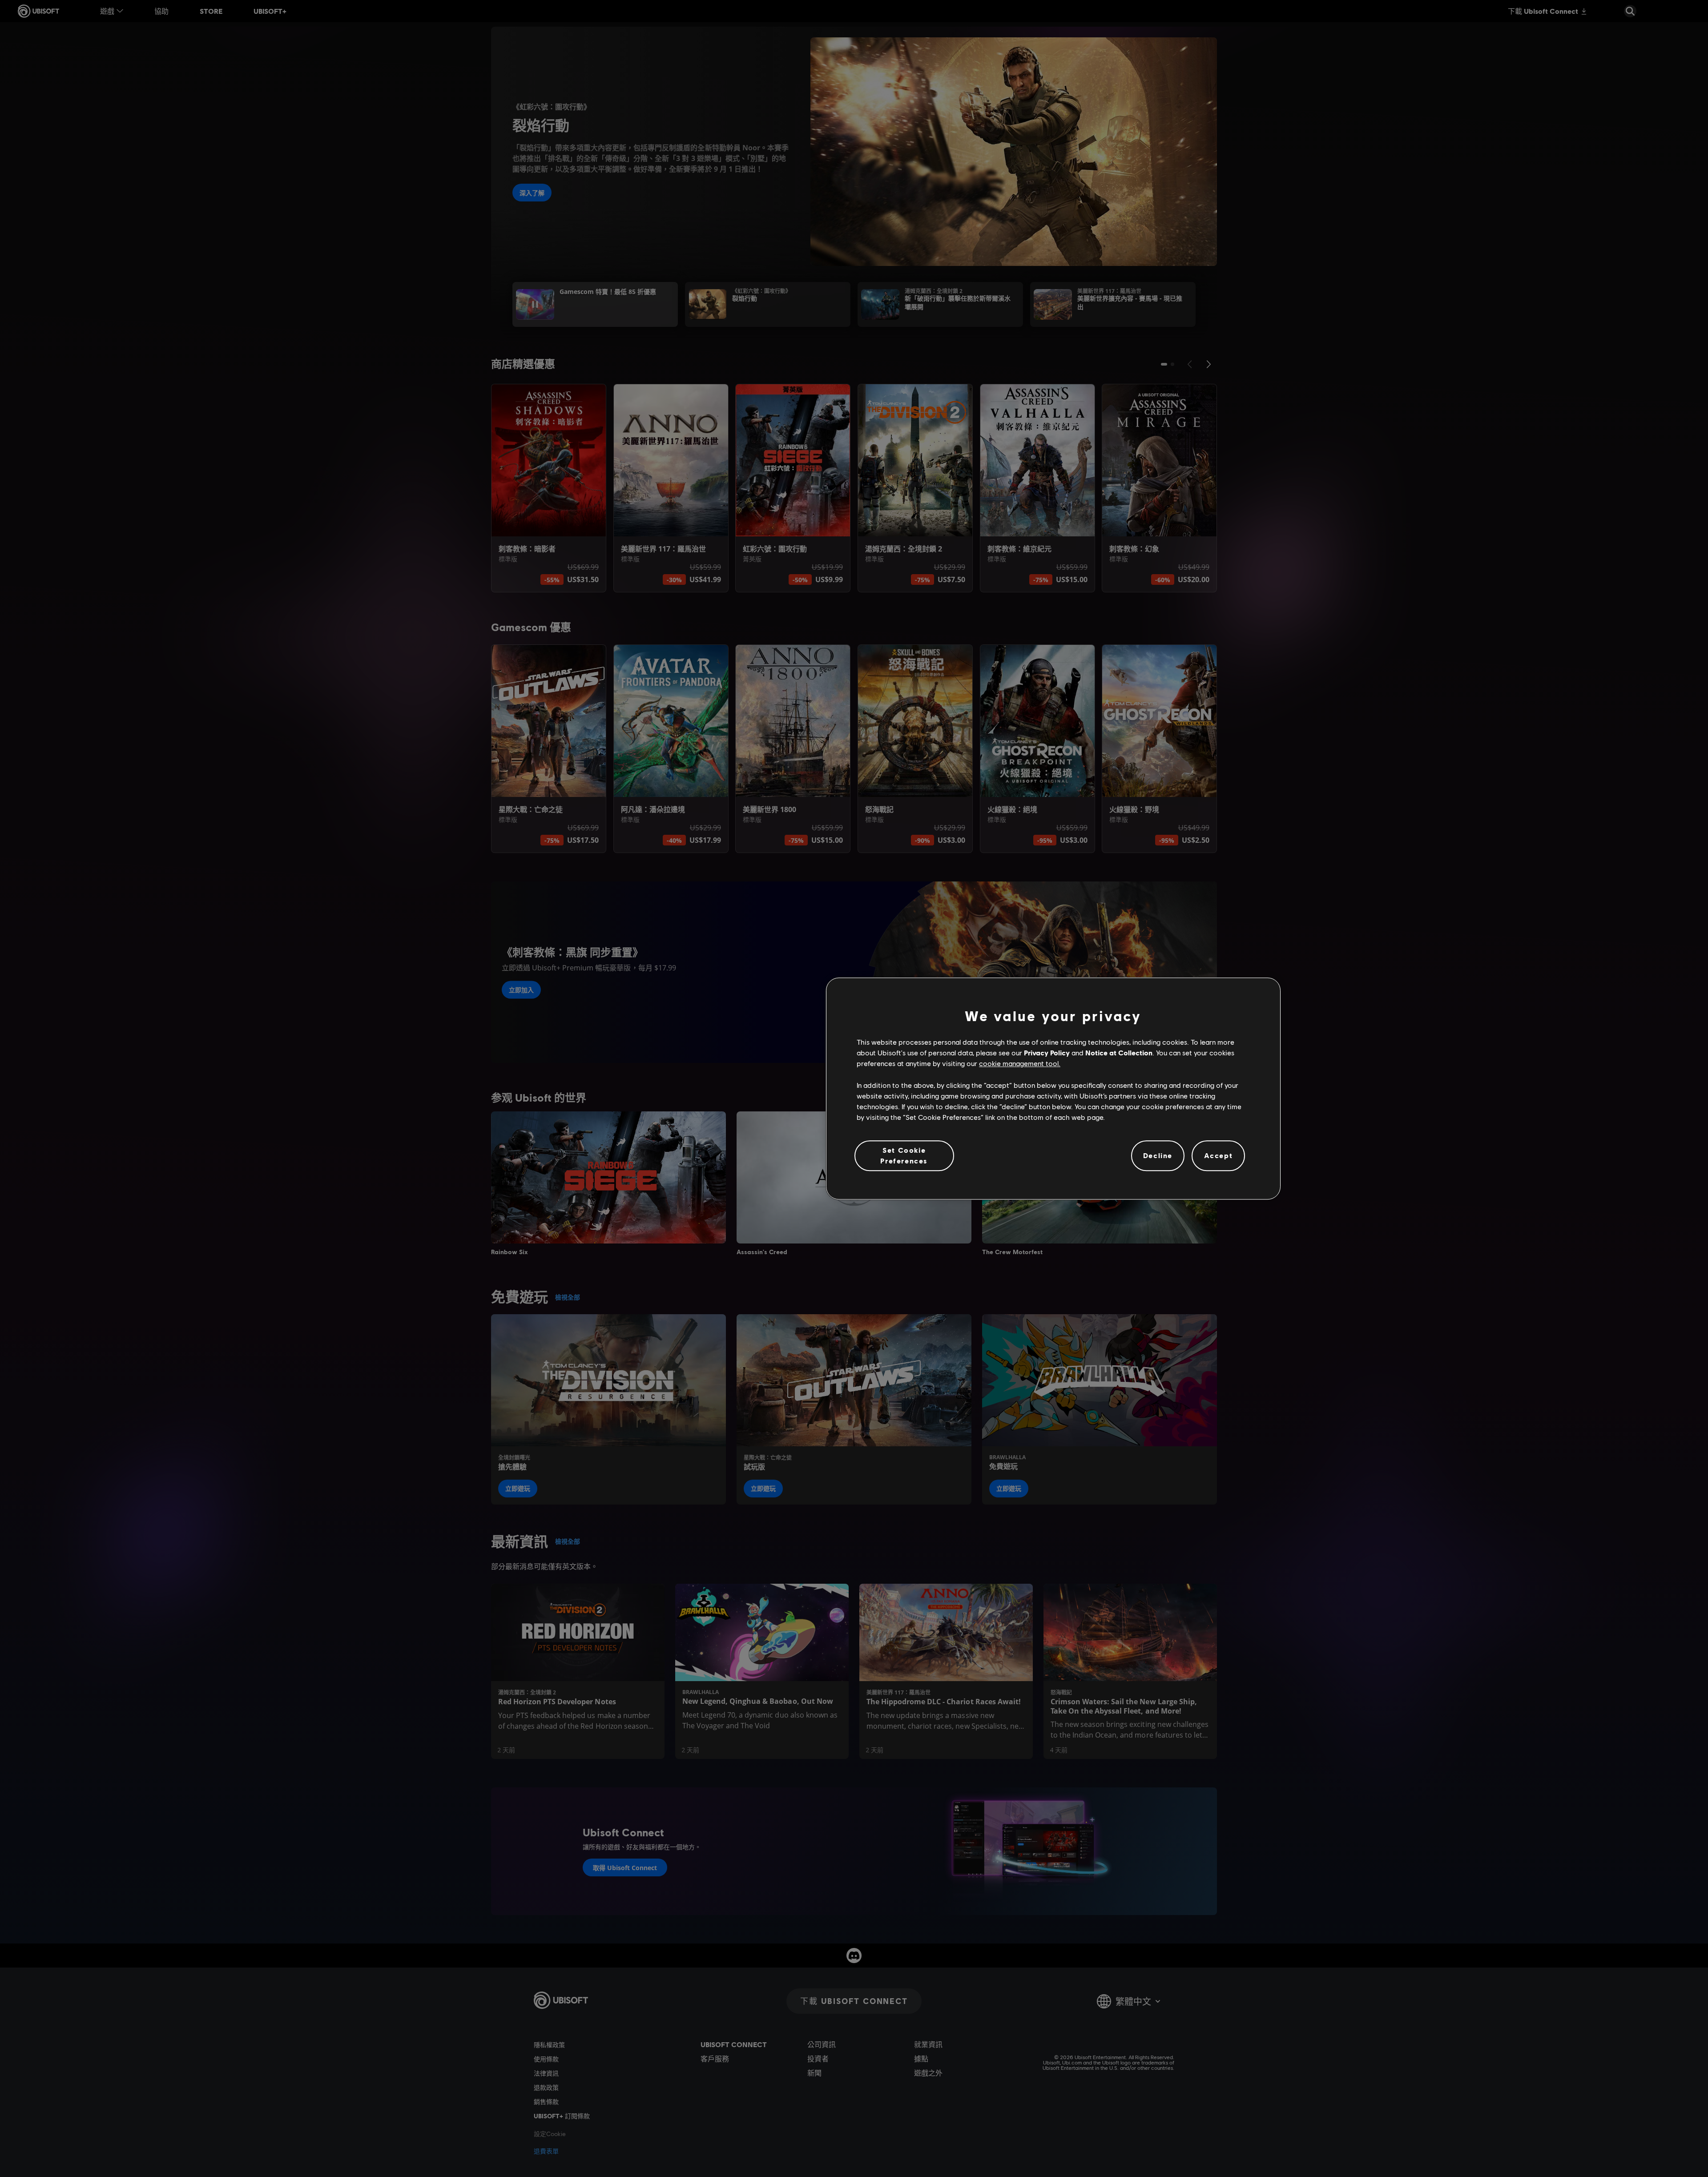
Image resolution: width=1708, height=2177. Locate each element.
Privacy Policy (1047, 1052)
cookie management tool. (1020, 1063)
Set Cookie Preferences (904, 1155)
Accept (1219, 1155)
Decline (1158, 1155)
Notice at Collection (1119, 1052)
